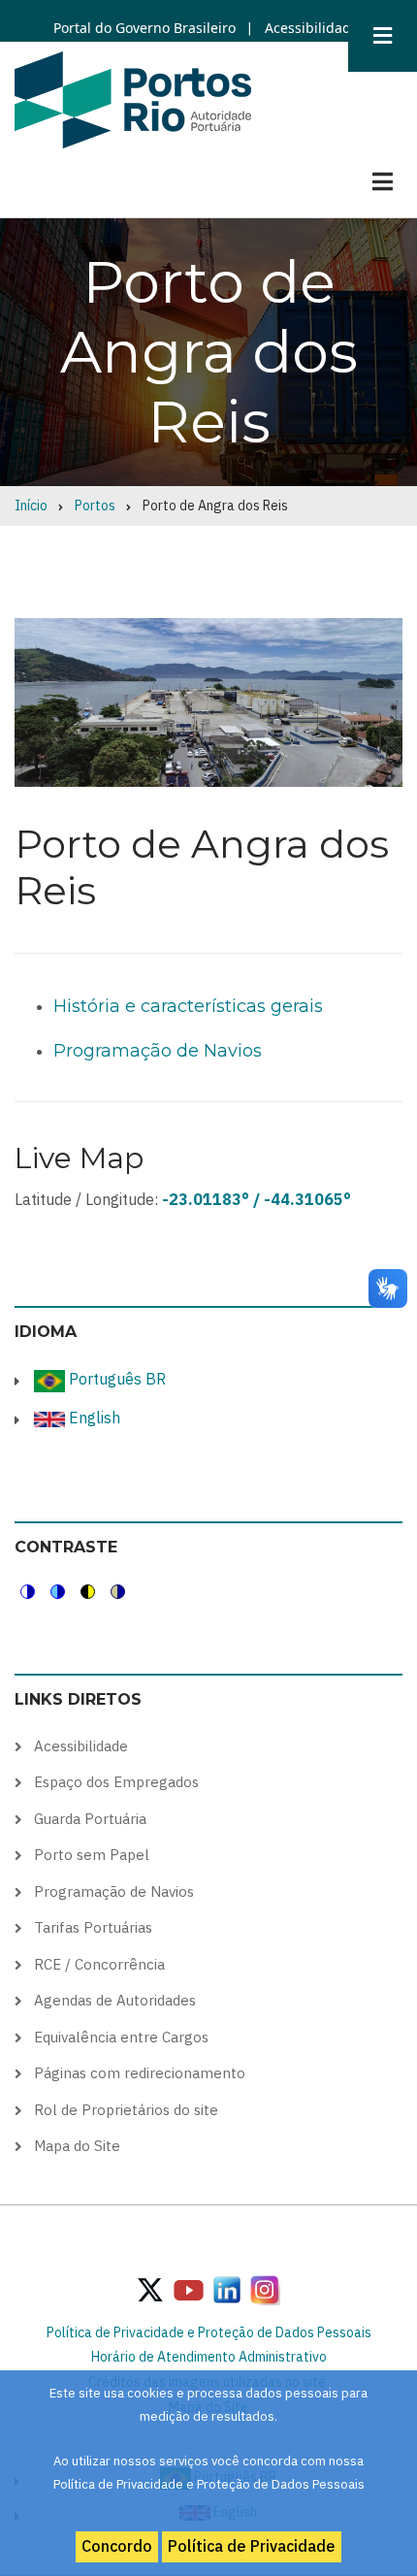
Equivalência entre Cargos (121, 2037)
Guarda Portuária (90, 1819)
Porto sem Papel (92, 1855)
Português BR (115, 1379)
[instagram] (227, 2289)
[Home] (133, 99)
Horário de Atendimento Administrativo (209, 2357)
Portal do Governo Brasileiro (144, 28)
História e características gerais (188, 1006)
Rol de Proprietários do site (126, 2110)
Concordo (117, 2546)
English (93, 1418)
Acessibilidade (310, 28)
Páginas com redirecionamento (140, 2073)
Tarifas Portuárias (93, 1927)
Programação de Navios (158, 1051)
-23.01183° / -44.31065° (257, 1199)
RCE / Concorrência (99, 1964)
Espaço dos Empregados (116, 1782)
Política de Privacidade (252, 2546)
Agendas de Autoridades (115, 2000)
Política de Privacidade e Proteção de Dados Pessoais (209, 2332)
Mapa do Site (77, 2146)
